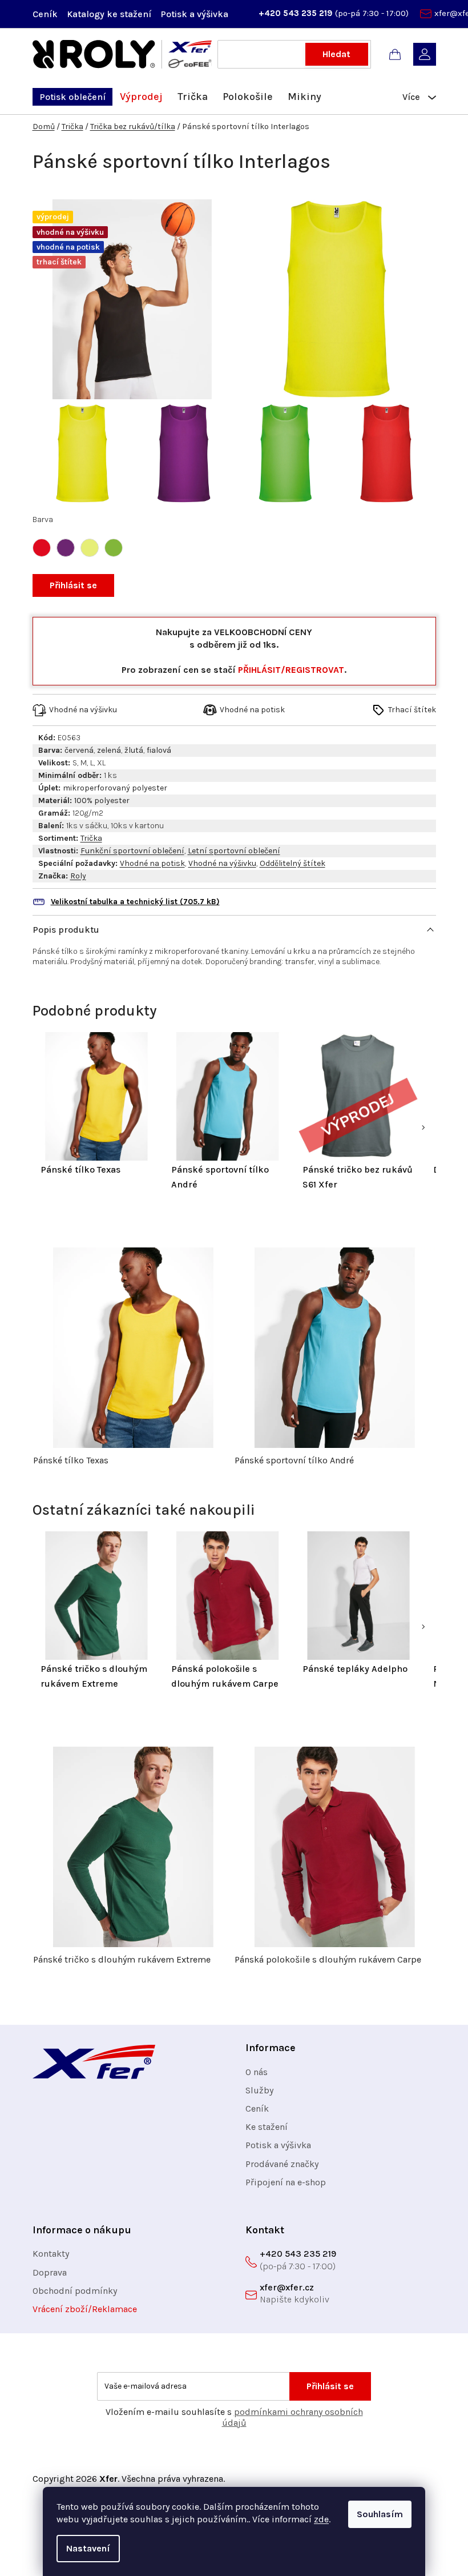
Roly (78, 876)
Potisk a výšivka (194, 14)
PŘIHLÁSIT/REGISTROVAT (291, 670)
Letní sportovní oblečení (234, 851)
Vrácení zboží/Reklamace (85, 2309)
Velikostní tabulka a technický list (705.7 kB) (135, 902)
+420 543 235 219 (297, 13)
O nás (257, 2072)
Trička (91, 838)
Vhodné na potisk (152, 863)
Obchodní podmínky (75, 2291)
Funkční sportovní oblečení (132, 851)
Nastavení (88, 2548)
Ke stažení (267, 2127)
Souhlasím (380, 2514)
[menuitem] (72, 97)
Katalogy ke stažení (109, 14)
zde (321, 2519)
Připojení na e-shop (286, 2182)
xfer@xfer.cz (287, 2287)
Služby (259, 2090)
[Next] (423, 1127)
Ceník (45, 14)
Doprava (50, 2272)
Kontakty (51, 2254)
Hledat (336, 54)
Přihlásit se (73, 585)
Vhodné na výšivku (222, 863)
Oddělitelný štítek (292, 863)
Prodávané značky (282, 2164)
